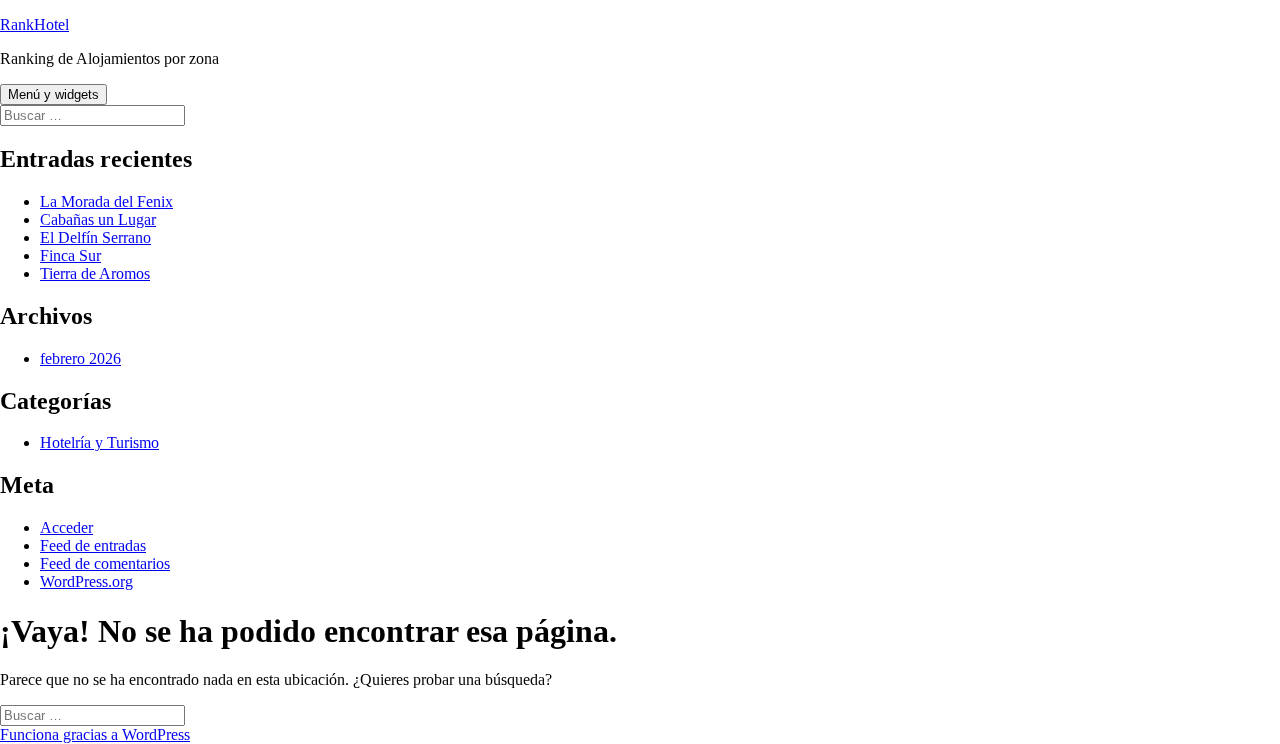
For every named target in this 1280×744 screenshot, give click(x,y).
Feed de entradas (93, 545)
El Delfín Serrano (95, 237)
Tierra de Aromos (95, 273)
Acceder (66, 527)
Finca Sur (70, 255)
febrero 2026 (80, 358)
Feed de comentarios (105, 563)
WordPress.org (86, 581)
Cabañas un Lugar (98, 219)
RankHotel (34, 24)
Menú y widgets (53, 94)
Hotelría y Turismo (99, 442)
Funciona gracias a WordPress (95, 734)
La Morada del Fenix (106, 201)
